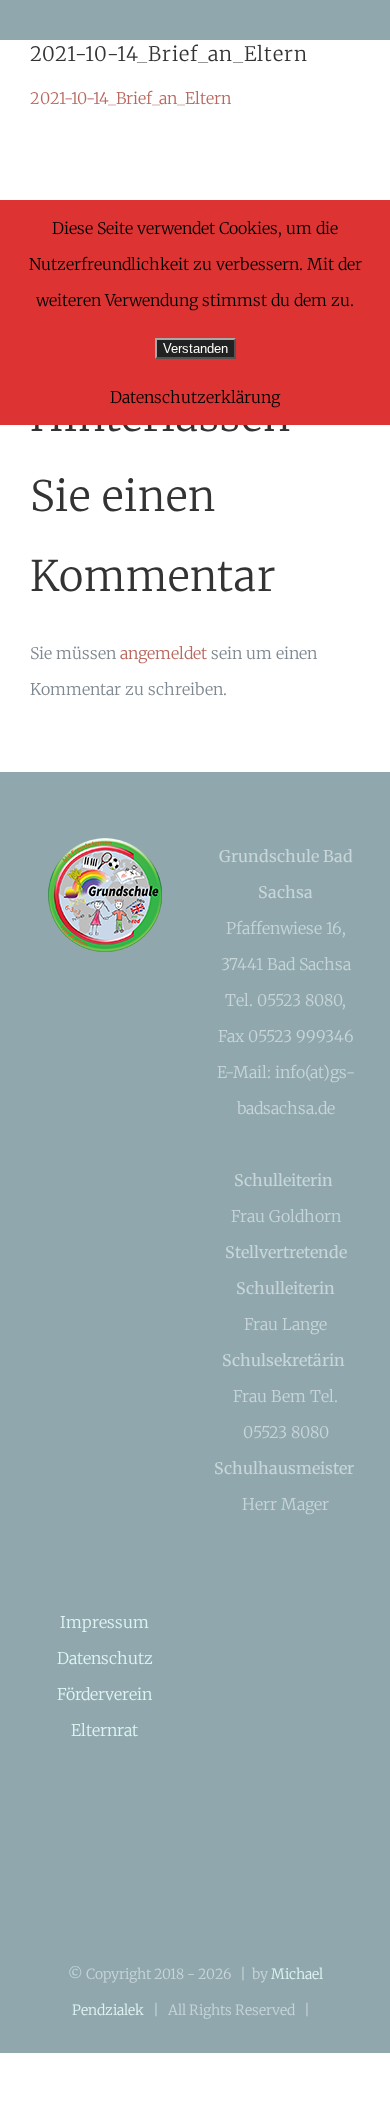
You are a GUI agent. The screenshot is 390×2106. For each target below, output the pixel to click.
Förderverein (104, 1694)
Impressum (104, 1622)
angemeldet (163, 653)
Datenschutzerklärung (195, 397)
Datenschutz (105, 1658)
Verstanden (195, 348)
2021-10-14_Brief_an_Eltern (130, 98)
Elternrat (104, 1730)
